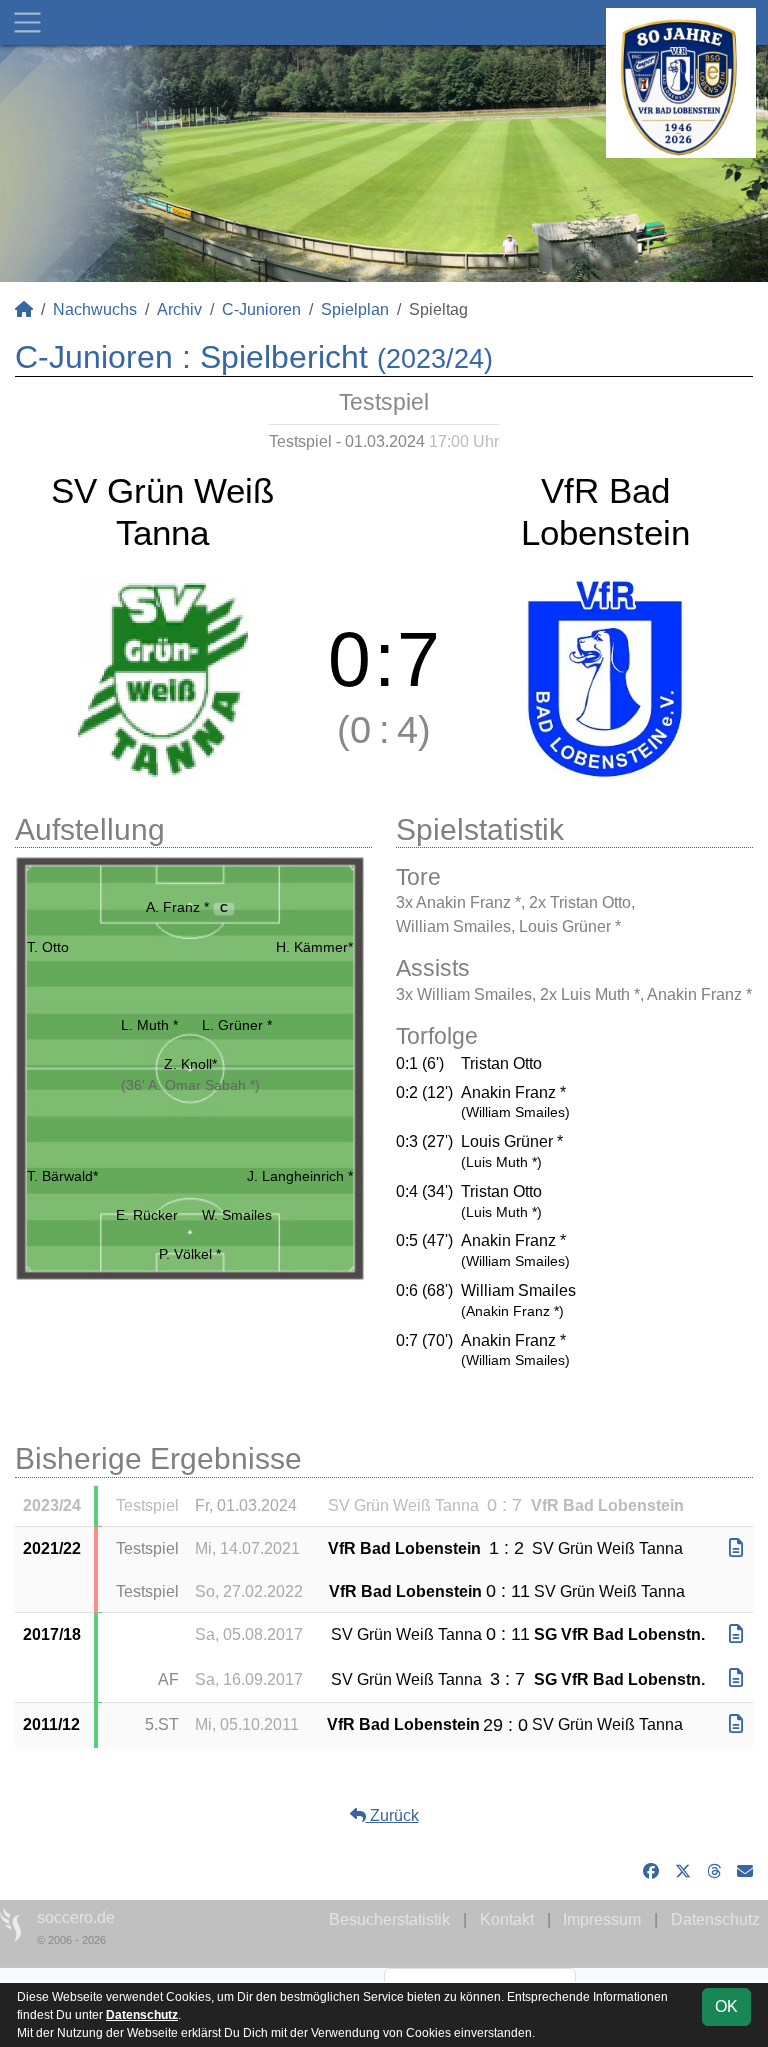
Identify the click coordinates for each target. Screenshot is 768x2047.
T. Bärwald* (62, 1176)
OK (726, 2006)
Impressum (602, 1919)
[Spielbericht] (736, 1548)
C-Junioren (261, 309)
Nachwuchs (95, 309)
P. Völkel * (190, 1254)
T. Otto (48, 947)
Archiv (179, 309)
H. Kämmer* (314, 947)
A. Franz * (187, 907)
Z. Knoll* (190, 1064)
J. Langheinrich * (300, 1176)
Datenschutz (715, 1919)
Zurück (392, 1815)
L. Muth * (149, 1025)
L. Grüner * (237, 1025)
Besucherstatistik (389, 1919)
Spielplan (355, 309)
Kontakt (507, 1919)
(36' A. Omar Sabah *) (190, 1085)
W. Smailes (237, 1215)
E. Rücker (147, 1215)
